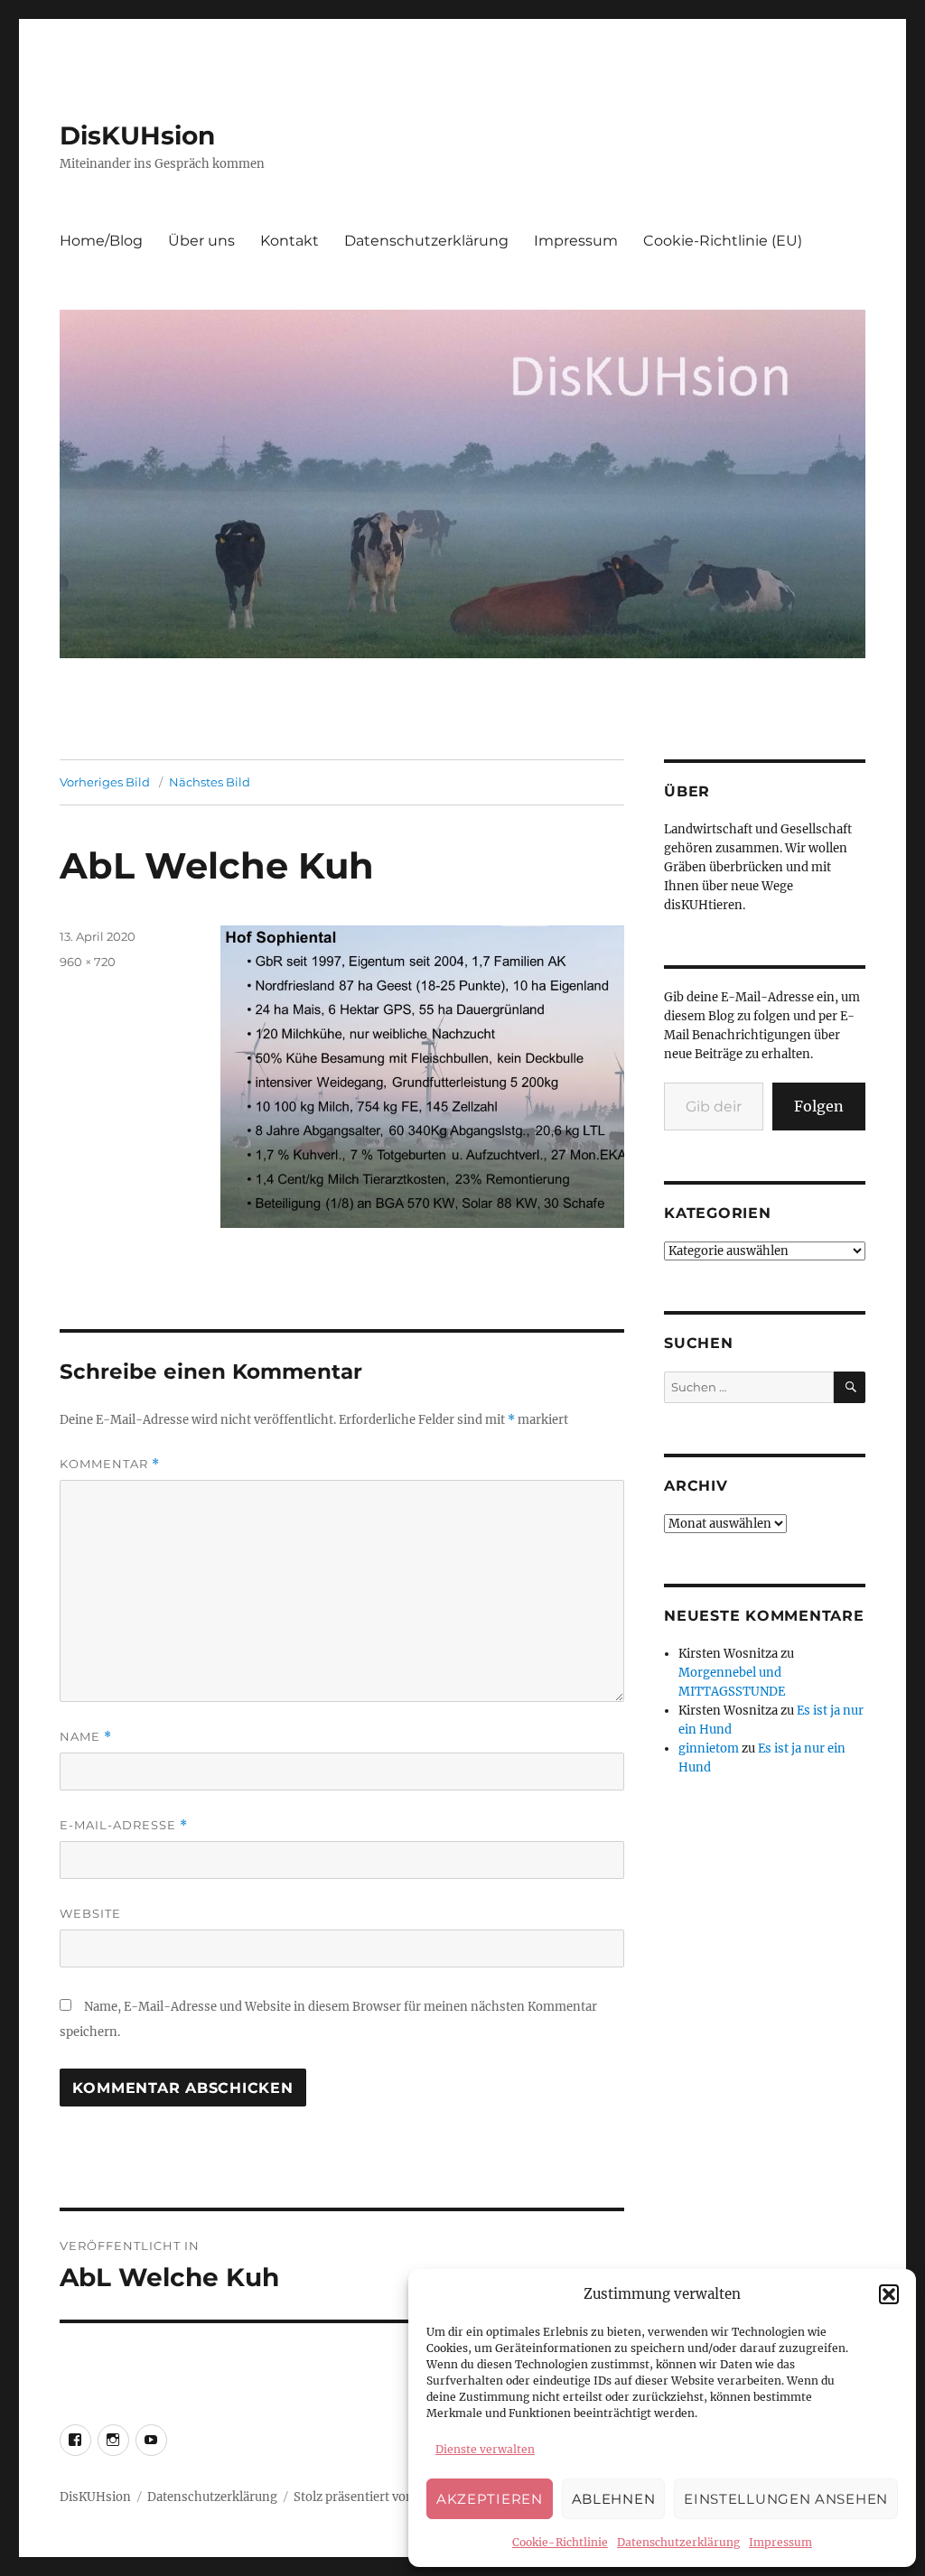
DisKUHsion (137, 135)
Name (86, 1737)
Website (90, 1913)
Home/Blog (101, 241)
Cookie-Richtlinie (560, 2542)
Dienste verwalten (485, 2449)
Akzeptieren (490, 2499)
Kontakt (290, 241)
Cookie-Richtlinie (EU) (723, 241)
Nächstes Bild (210, 782)
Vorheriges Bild (105, 782)
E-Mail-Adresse (124, 1825)
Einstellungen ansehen (786, 2499)
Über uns (201, 241)
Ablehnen (614, 2499)
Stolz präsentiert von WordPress (387, 2497)
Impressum (780, 2542)
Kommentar (110, 1464)
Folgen (819, 1106)
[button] (889, 2294)
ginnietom (709, 1748)
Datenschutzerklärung (678, 2542)
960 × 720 (88, 962)
